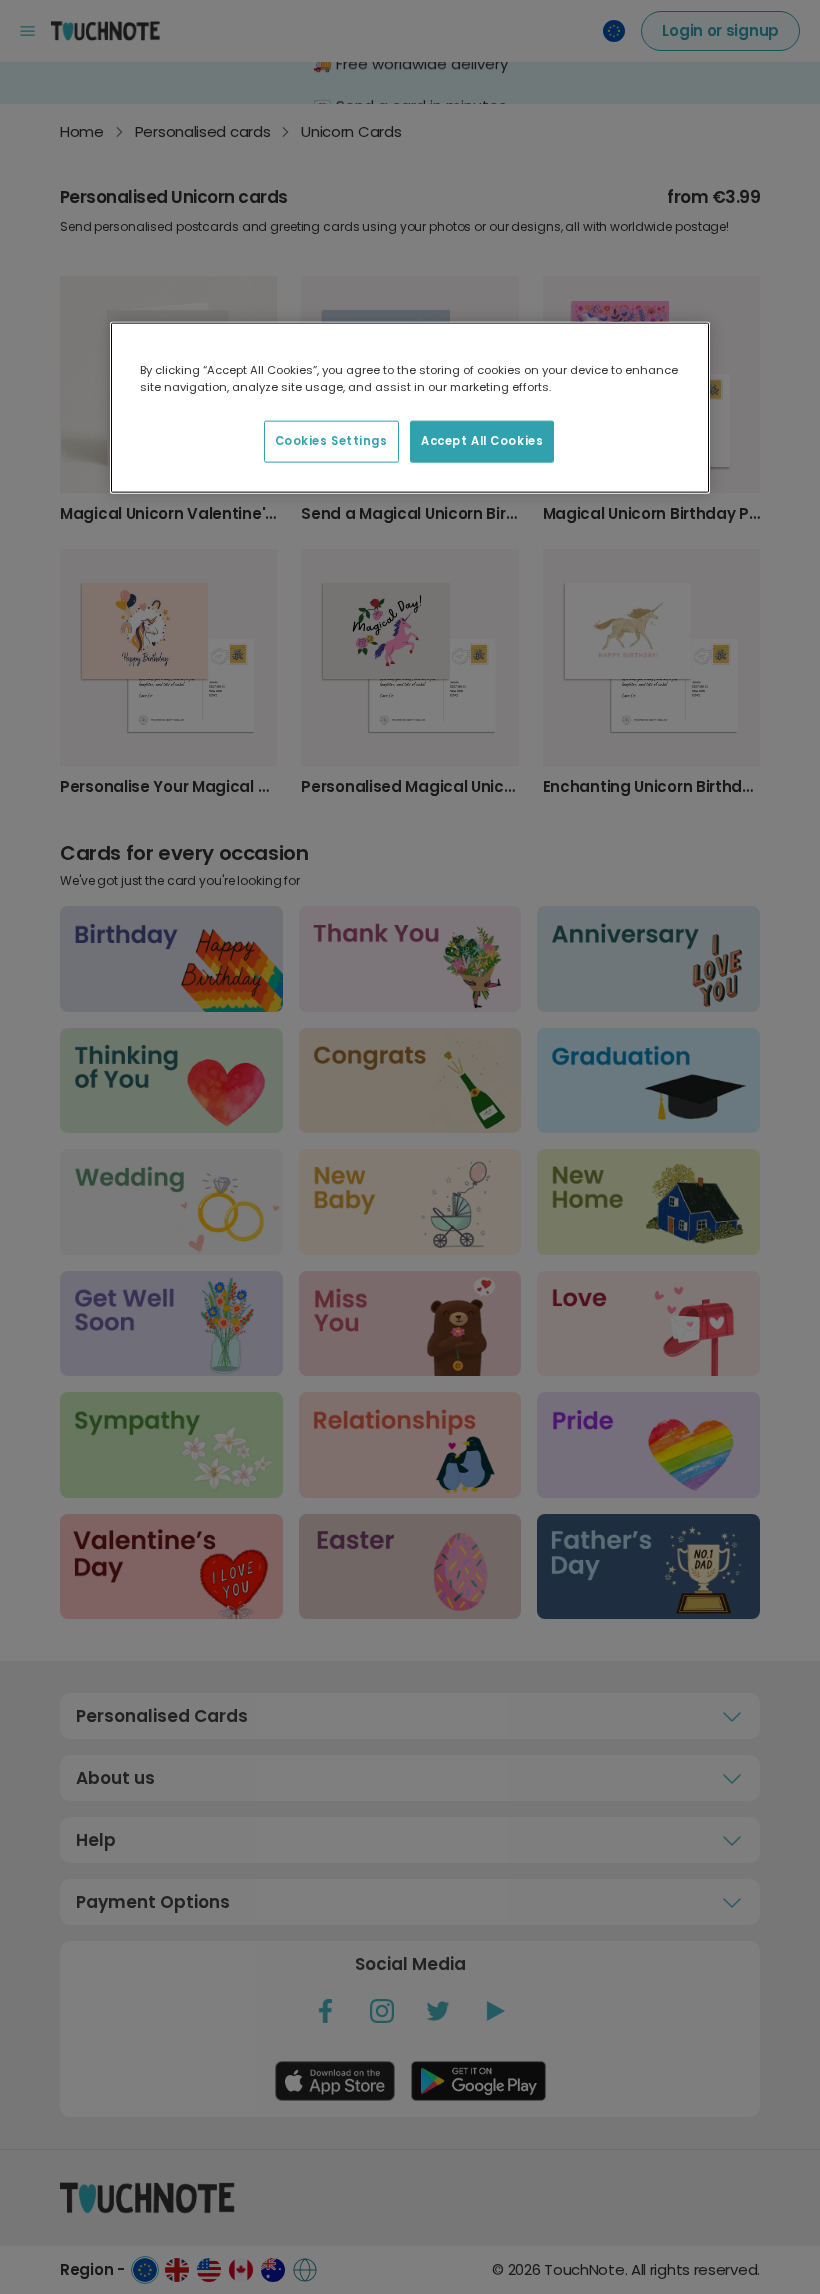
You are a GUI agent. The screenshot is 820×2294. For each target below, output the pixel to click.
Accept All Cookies (482, 441)
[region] (410, 408)
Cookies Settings (331, 441)
